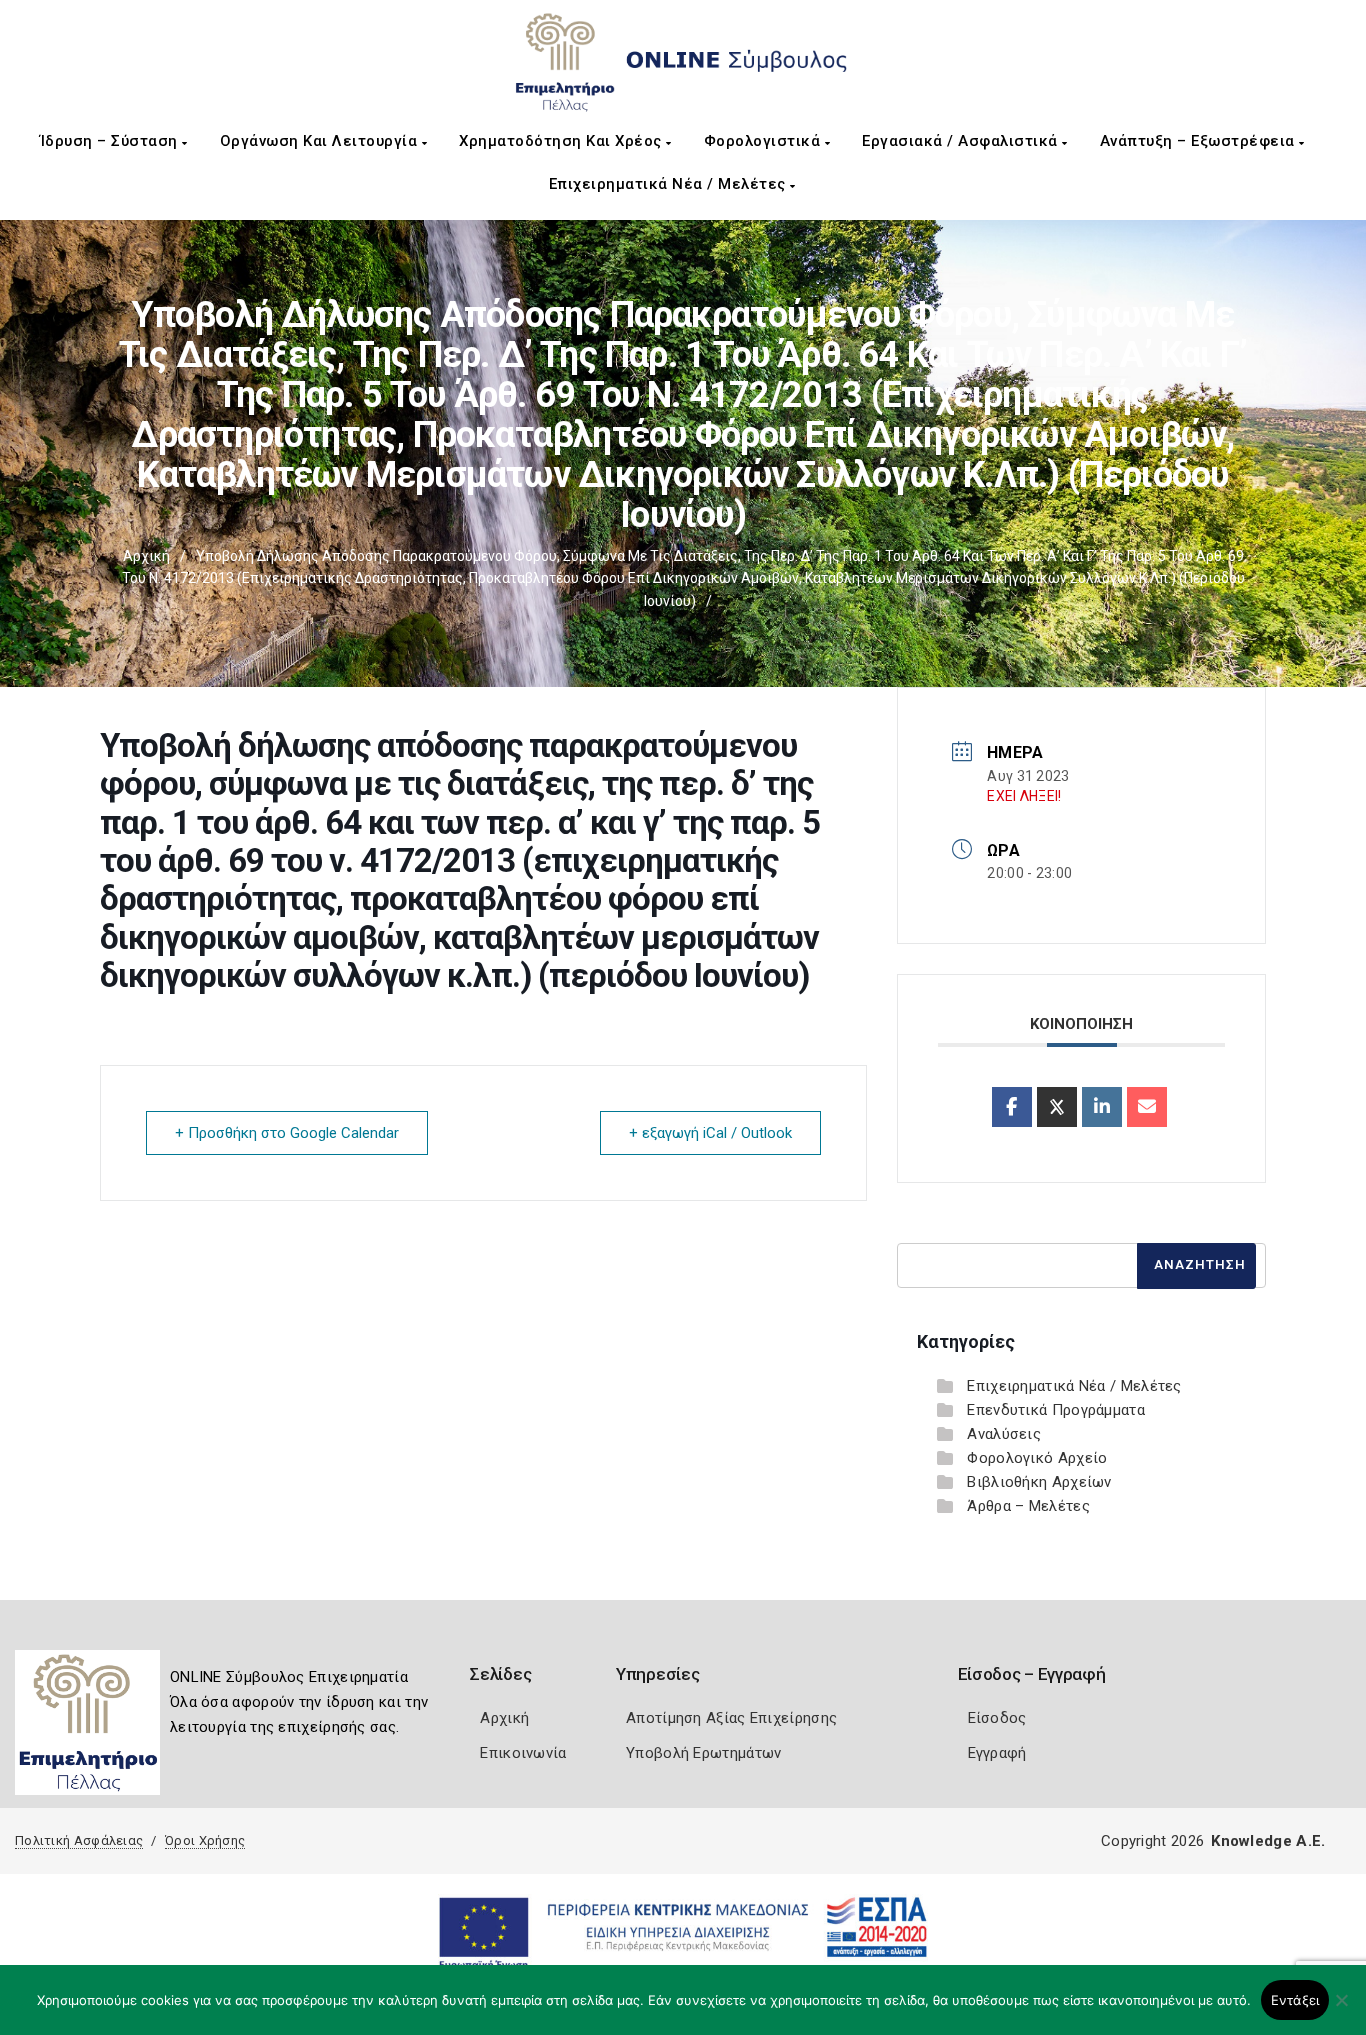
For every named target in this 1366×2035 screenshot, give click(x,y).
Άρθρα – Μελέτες (1028, 1506)
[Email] (1147, 1107)
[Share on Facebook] (1012, 1107)
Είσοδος (997, 1718)
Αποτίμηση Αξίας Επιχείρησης (731, 1718)
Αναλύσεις (1004, 1434)
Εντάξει (1295, 2000)
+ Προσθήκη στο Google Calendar (287, 1133)
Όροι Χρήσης (205, 1840)
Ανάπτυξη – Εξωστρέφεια (1200, 141)
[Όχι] (1341, 2010)
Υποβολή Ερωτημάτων (703, 1753)
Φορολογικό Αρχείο (1037, 1458)
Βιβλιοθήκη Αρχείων (1039, 1482)
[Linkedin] (1102, 1107)
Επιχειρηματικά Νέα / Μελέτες (670, 184)
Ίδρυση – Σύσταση (111, 141)
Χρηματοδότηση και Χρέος (562, 141)
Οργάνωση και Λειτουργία (321, 141)
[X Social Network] (1057, 1107)
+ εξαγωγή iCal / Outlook (710, 1133)
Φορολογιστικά (764, 141)
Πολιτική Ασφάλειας (79, 1840)
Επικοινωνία (523, 1753)
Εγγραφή (997, 1753)
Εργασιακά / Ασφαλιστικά (962, 141)
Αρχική (146, 556)
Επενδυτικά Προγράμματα (1056, 1410)
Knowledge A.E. (1268, 1841)
